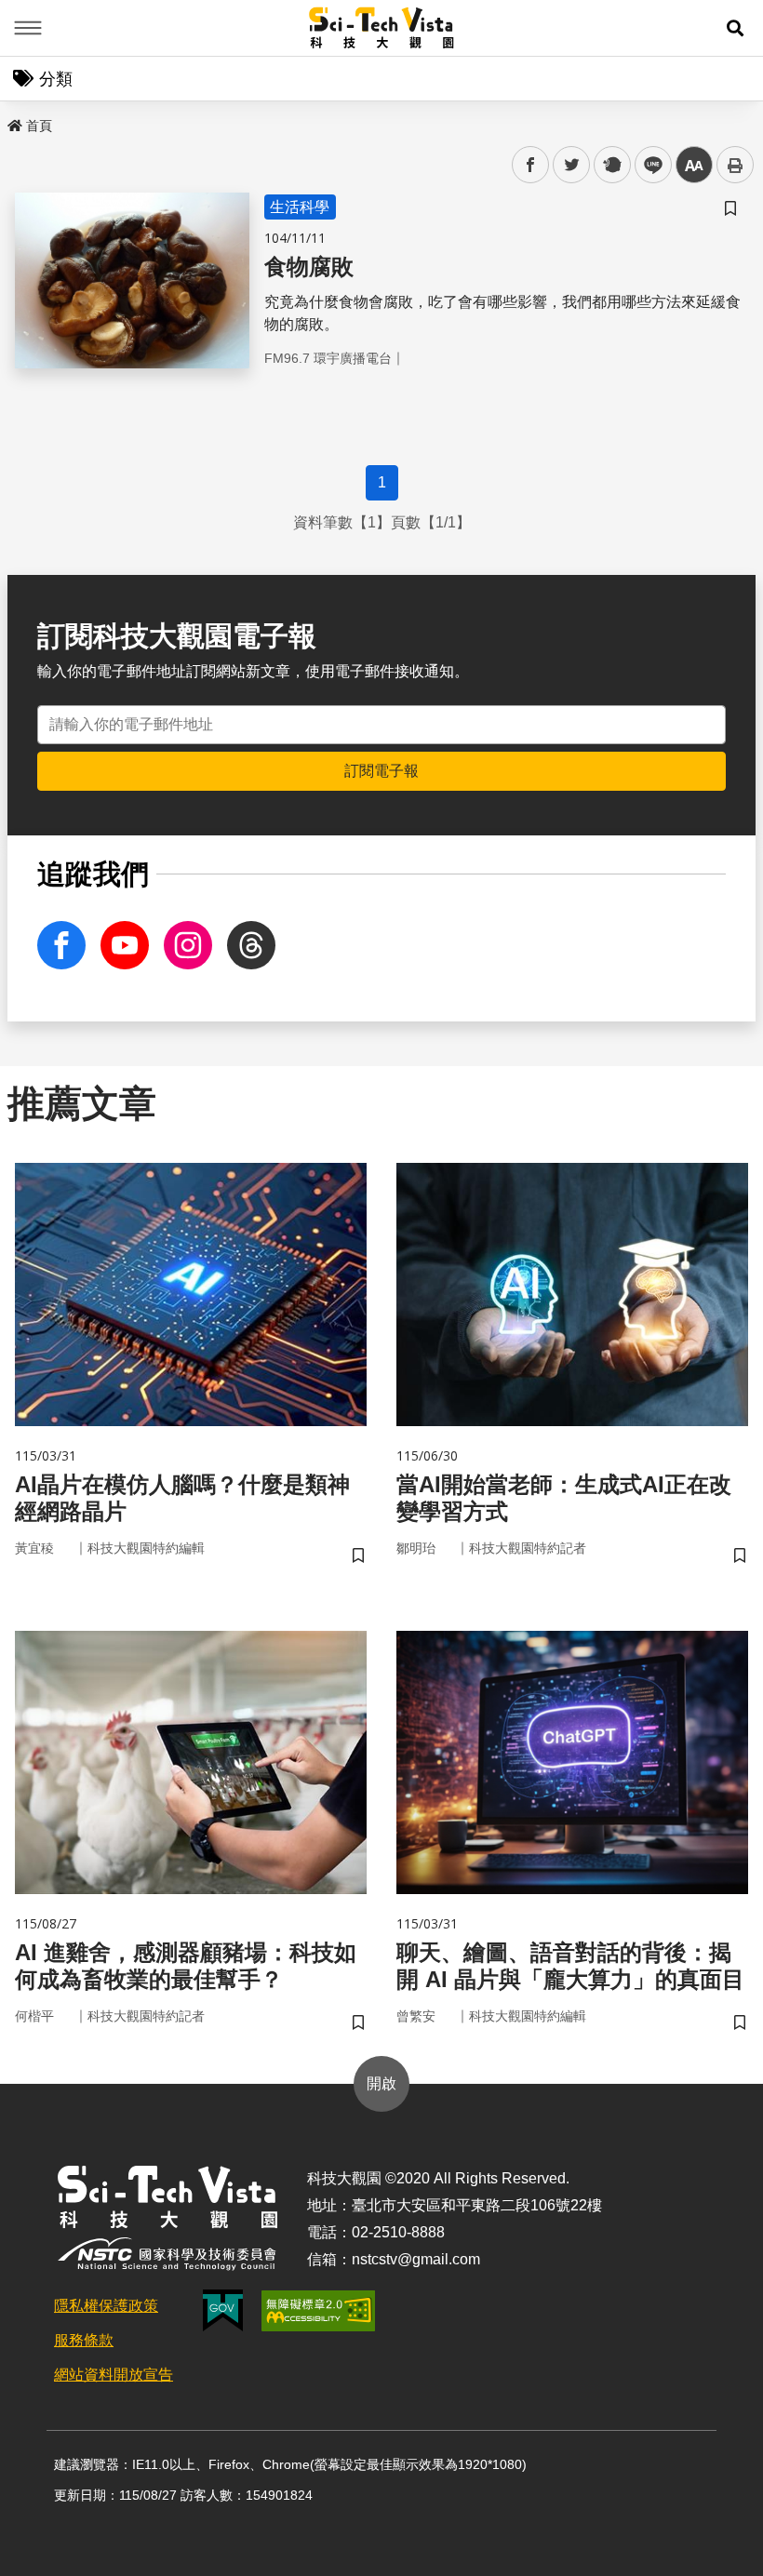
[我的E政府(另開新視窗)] (223, 2310)
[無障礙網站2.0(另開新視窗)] (318, 2311)
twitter (572, 165)
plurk (611, 165)
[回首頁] (382, 28)
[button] (735, 28)
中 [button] (694, 165)
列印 (735, 165)
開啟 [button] (381, 2083)
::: (13, 122)
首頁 (39, 126)
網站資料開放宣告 (114, 2375)
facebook (531, 165)
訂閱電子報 (381, 771)
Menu (28, 28)
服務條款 (84, 2340)
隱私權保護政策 (106, 2306)
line (648, 165)
